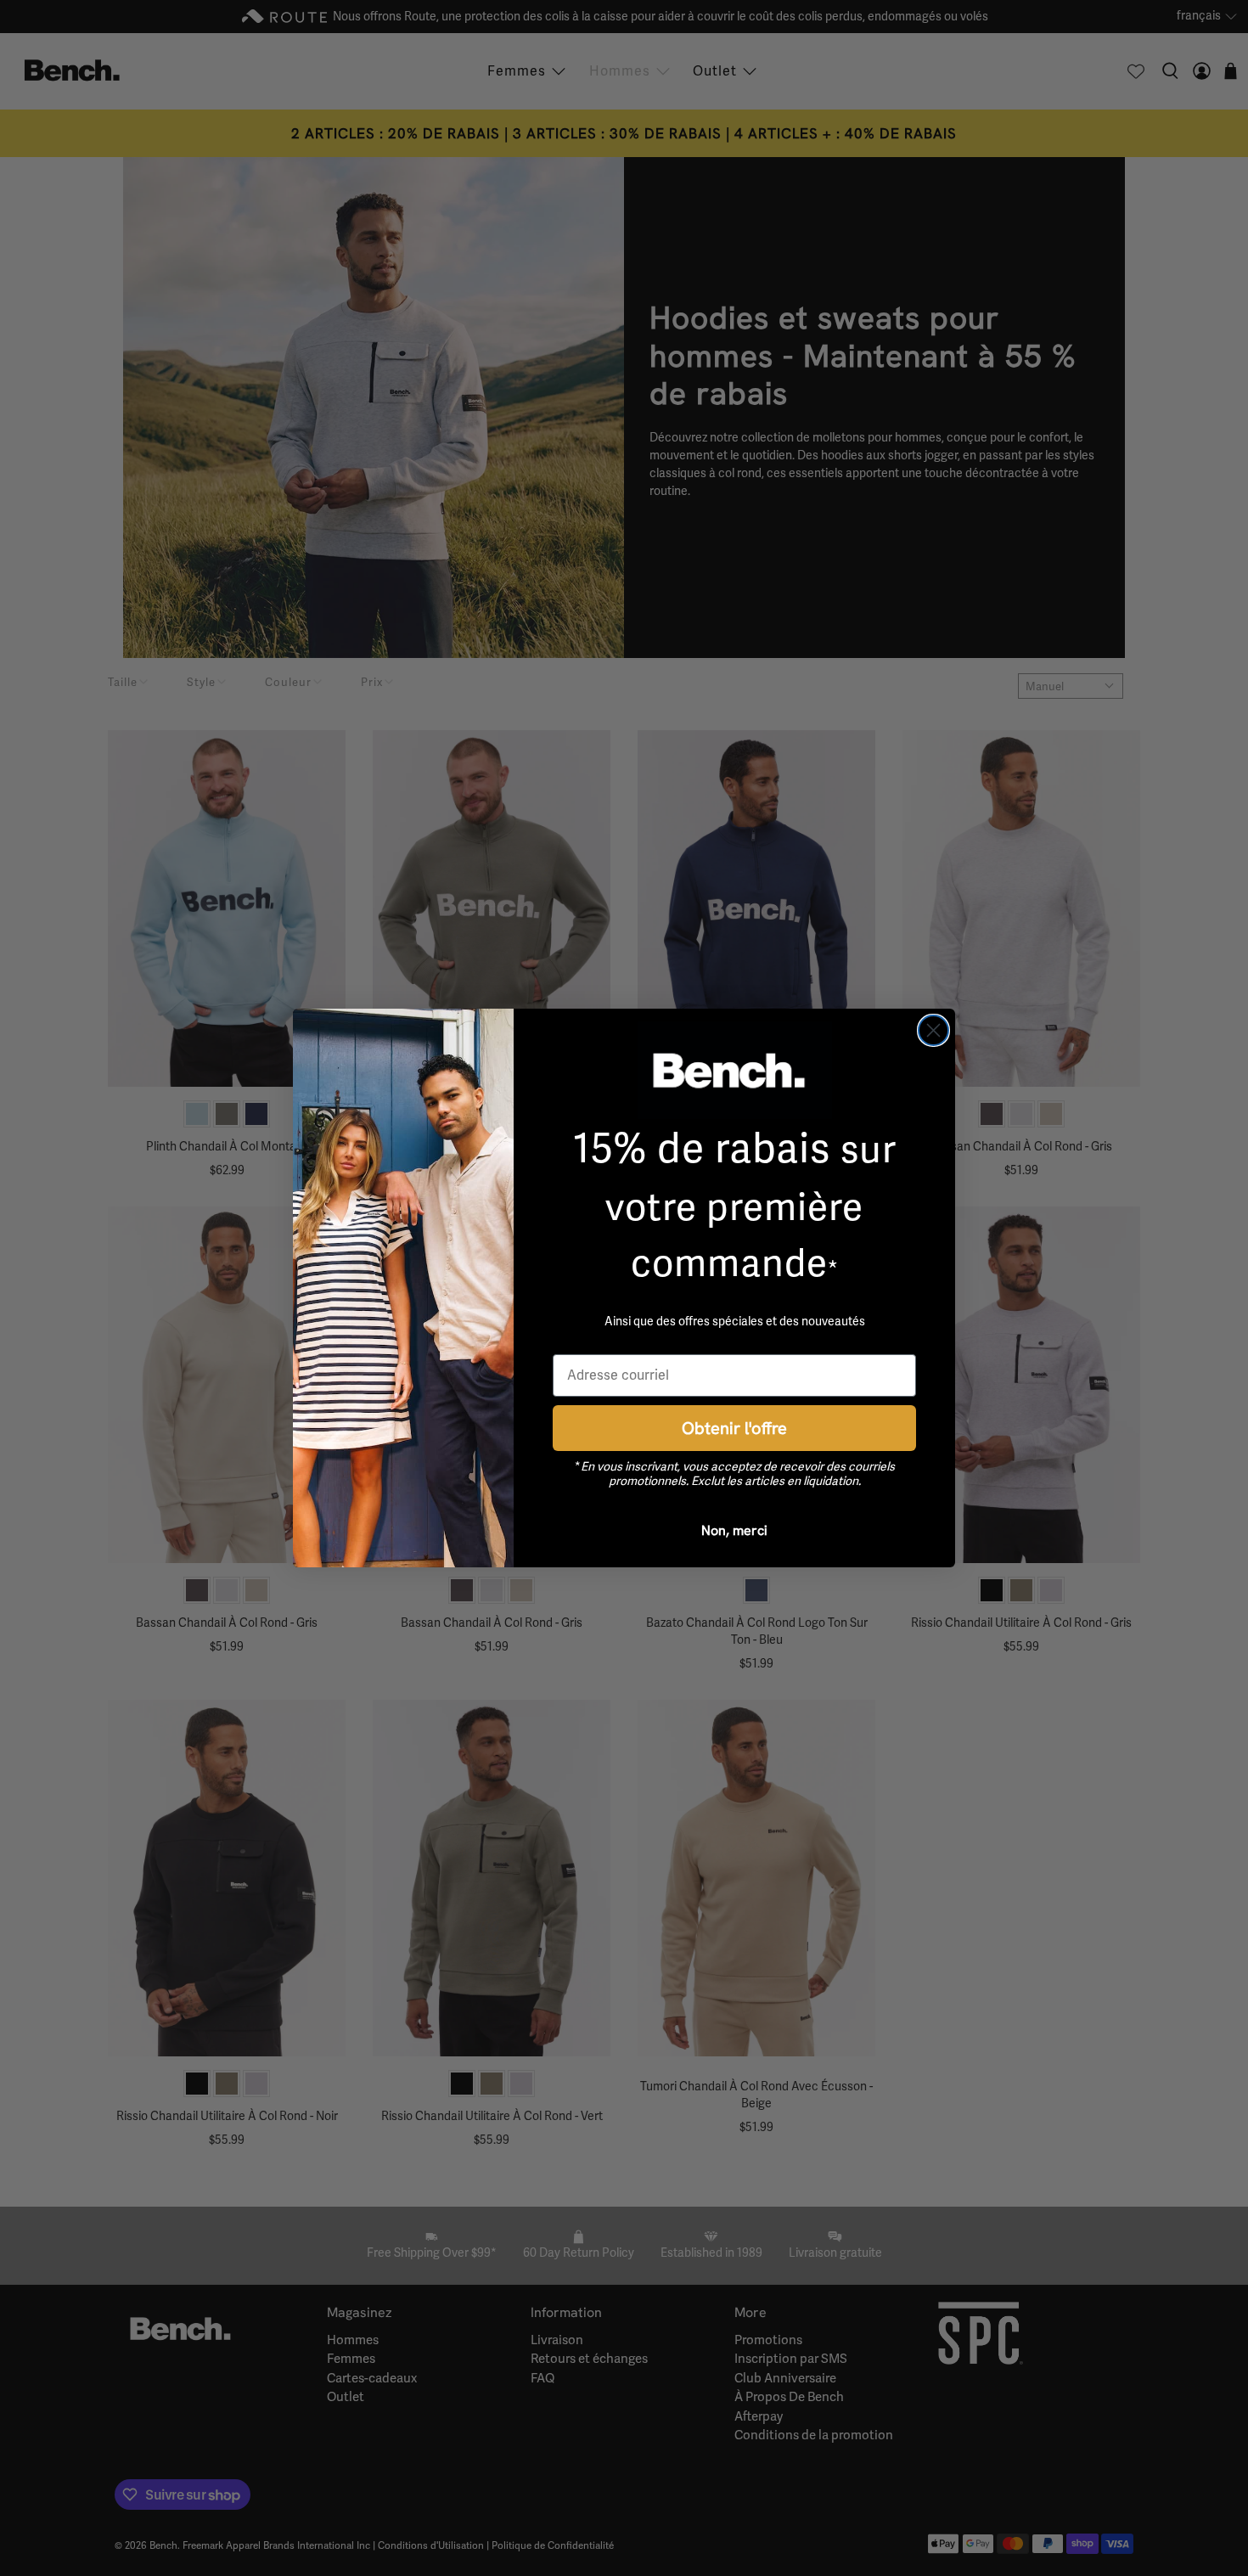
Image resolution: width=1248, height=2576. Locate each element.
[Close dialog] (933, 1030)
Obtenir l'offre (734, 1428)
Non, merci (734, 1530)
